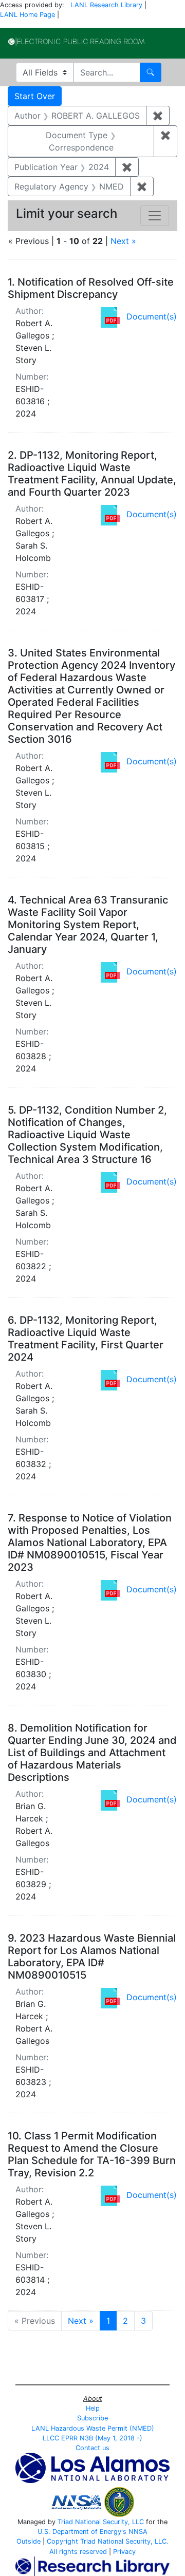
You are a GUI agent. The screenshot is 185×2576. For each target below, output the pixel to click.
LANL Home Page (27, 15)
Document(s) (152, 316)
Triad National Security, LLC (101, 2522)
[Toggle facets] (155, 216)
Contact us (92, 2448)
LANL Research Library (106, 5)
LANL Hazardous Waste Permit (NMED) (93, 2428)
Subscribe (92, 2418)
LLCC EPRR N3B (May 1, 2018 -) (92, 2438)
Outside (29, 2541)
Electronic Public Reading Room (76, 42)
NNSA (138, 2532)
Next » (123, 241)
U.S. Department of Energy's (82, 2532)
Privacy (124, 2552)
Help (93, 2408)
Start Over (35, 96)
